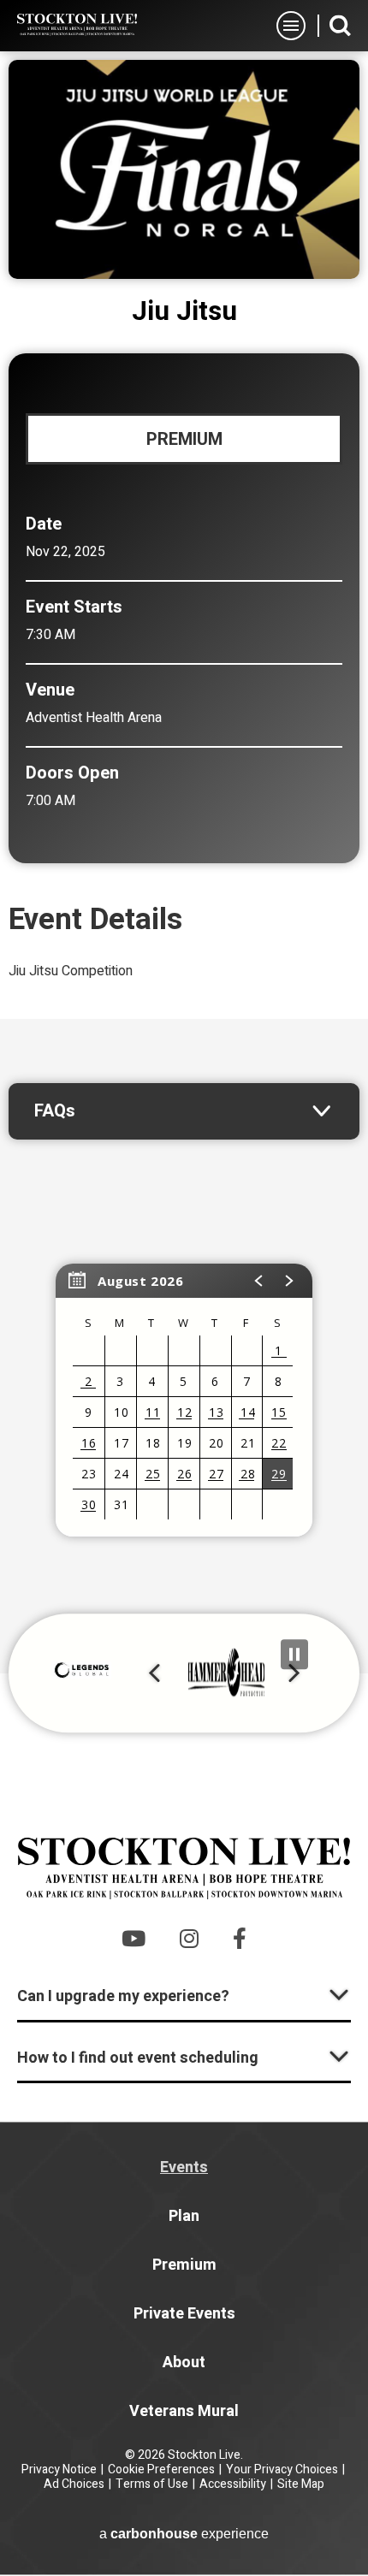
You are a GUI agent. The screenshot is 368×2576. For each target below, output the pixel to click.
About (184, 2363)
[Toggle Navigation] (291, 26)
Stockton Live (77, 25)
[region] (184, 1400)
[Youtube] (134, 1938)
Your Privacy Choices (282, 2469)
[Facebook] (240, 1938)
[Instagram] (189, 1938)
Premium (184, 2265)
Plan (184, 2216)
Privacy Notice (59, 2469)
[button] (259, 1281)
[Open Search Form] (340, 25)
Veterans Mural (184, 2411)
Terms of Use (152, 2484)
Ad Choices (74, 2484)
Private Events (184, 2314)
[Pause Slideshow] (294, 1654)
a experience (184, 2534)
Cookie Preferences (161, 2469)
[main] (184, 862)
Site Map (301, 2484)
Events (184, 2167)
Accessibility (233, 2484)
